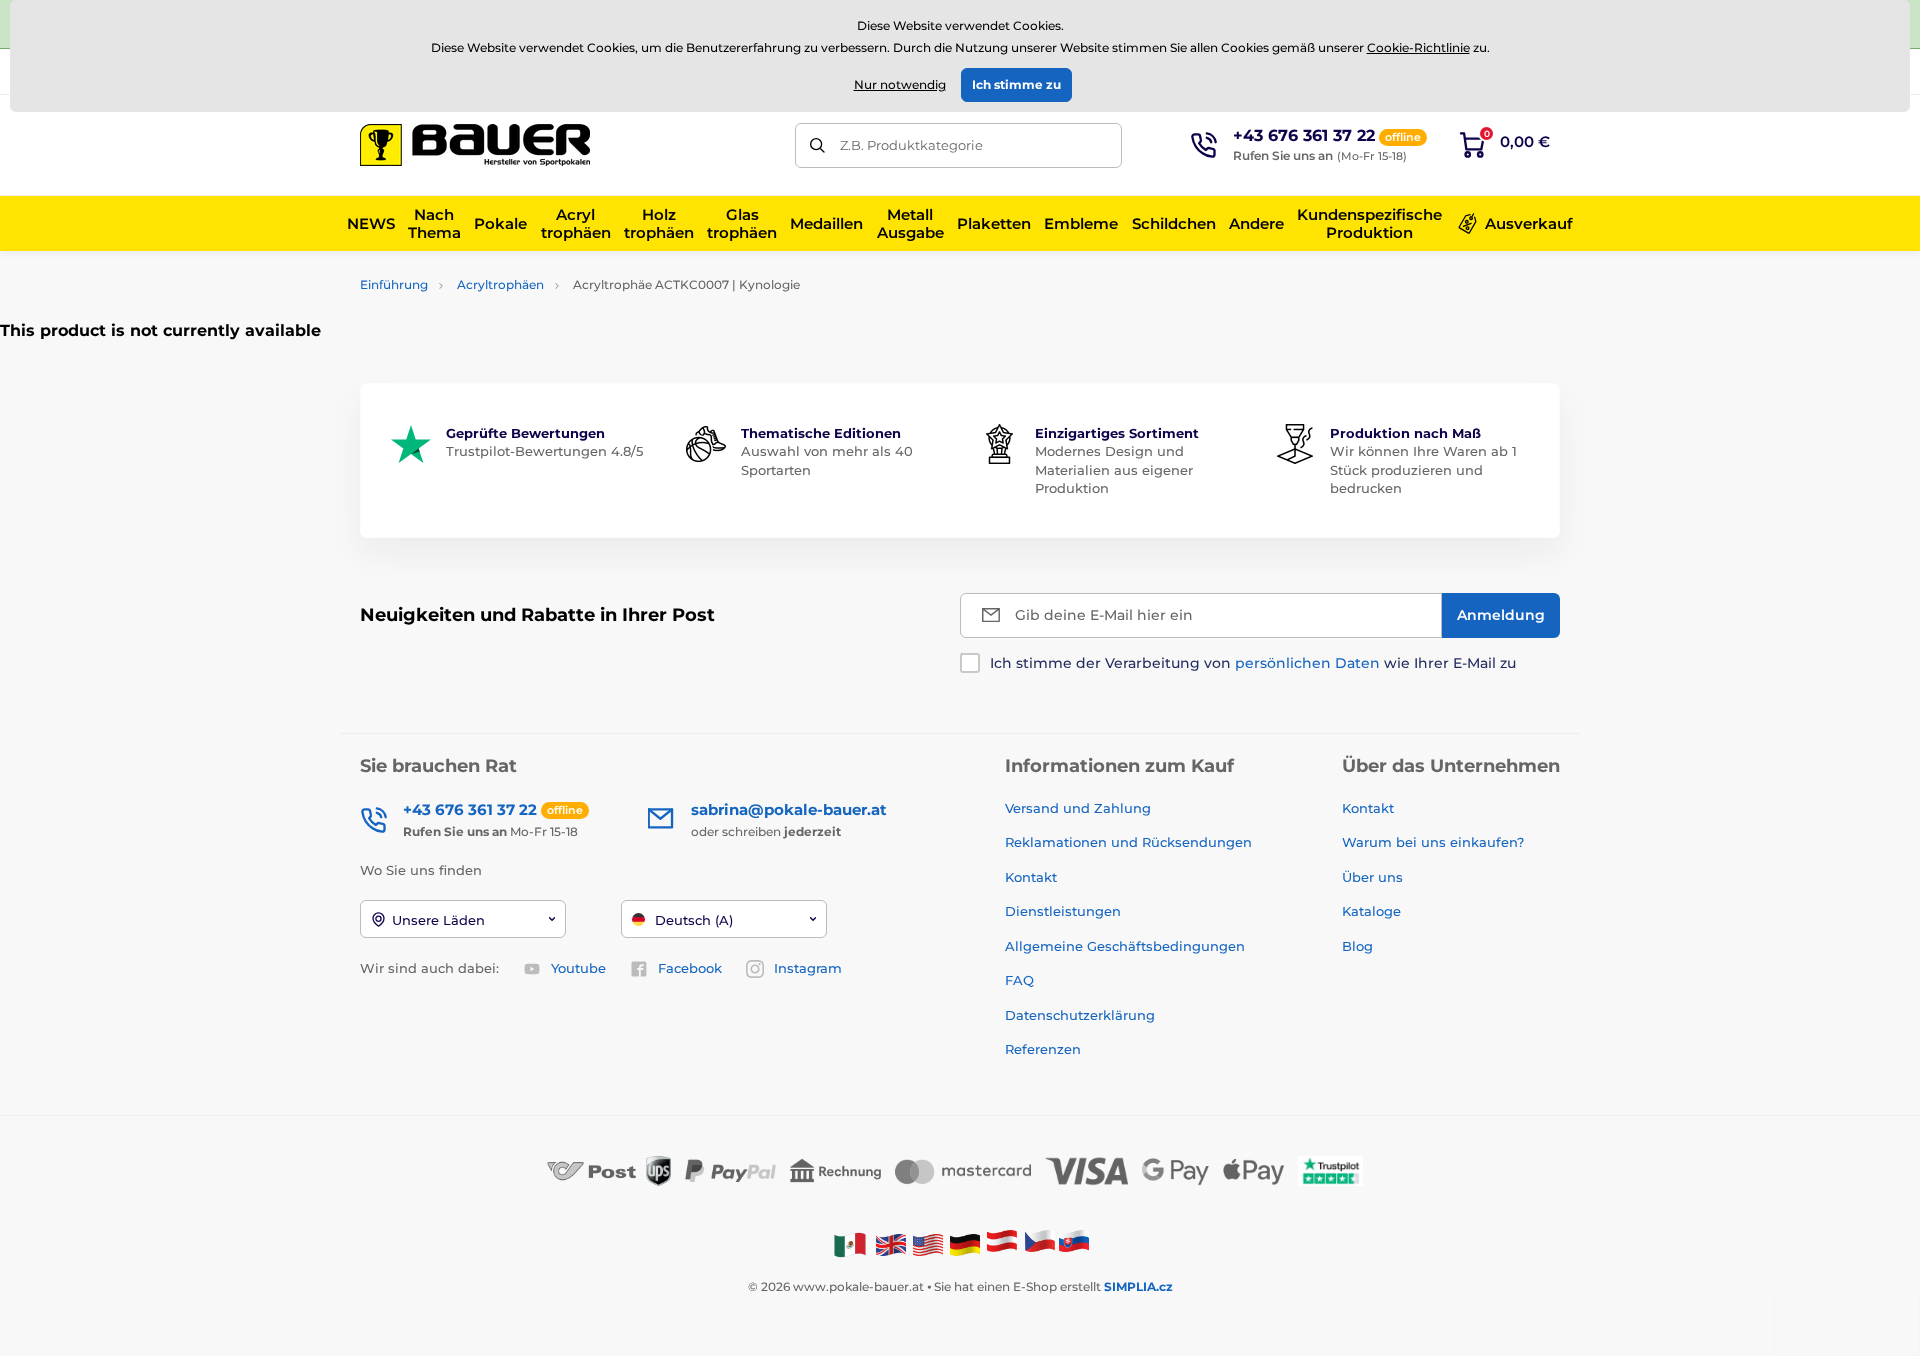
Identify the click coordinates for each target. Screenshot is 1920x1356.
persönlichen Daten (1307, 663)
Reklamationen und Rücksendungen (1130, 842)
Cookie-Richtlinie (1418, 47)
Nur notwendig (900, 84)
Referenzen (1043, 1049)
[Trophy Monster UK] (891, 1243)
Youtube (578, 968)
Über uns (1372, 877)
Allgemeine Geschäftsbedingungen (1125, 946)
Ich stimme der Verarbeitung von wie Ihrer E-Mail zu (1253, 663)
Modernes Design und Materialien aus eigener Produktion (1114, 469)
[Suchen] (817, 145)
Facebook (690, 968)
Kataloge (1371, 911)
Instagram (808, 968)
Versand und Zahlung (1078, 808)
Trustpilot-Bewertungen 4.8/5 (544, 451)
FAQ (1019, 980)
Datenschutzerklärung (1080, 1015)
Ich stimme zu (1016, 84)
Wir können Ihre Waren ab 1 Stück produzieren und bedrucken (1423, 469)
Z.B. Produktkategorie (911, 145)
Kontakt (1031, 877)
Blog (1357, 946)
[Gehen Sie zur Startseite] (475, 145)
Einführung (394, 284)
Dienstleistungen (1063, 911)
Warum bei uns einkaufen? (1433, 842)
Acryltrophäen (500, 284)
